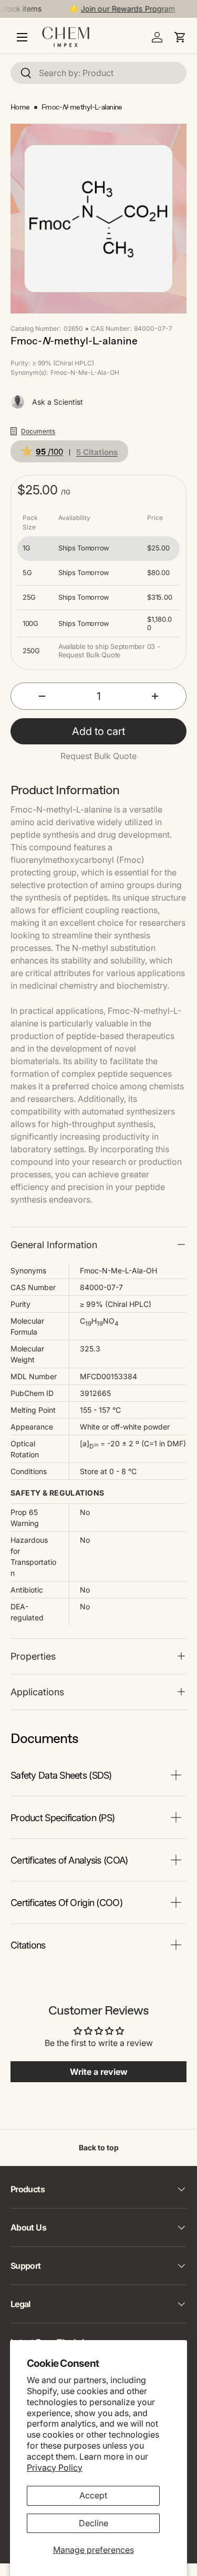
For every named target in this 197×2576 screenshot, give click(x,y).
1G (26, 548)
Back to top (99, 2147)
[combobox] (98, 73)
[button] (180, 37)
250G (31, 651)
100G (30, 624)
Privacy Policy (55, 2467)
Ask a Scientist (58, 402)
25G (29, 597)
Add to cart (98, 731)
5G (27, 573)
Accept (93, 2495)
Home (20, 107)
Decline (94, 2523)
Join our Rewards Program (123, 9)
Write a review (99, 2072)
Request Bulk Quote (98, 756)
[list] (98, 219)
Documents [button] (38, 431)
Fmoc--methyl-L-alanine (82, 107)
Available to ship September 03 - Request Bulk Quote (109, 651)
